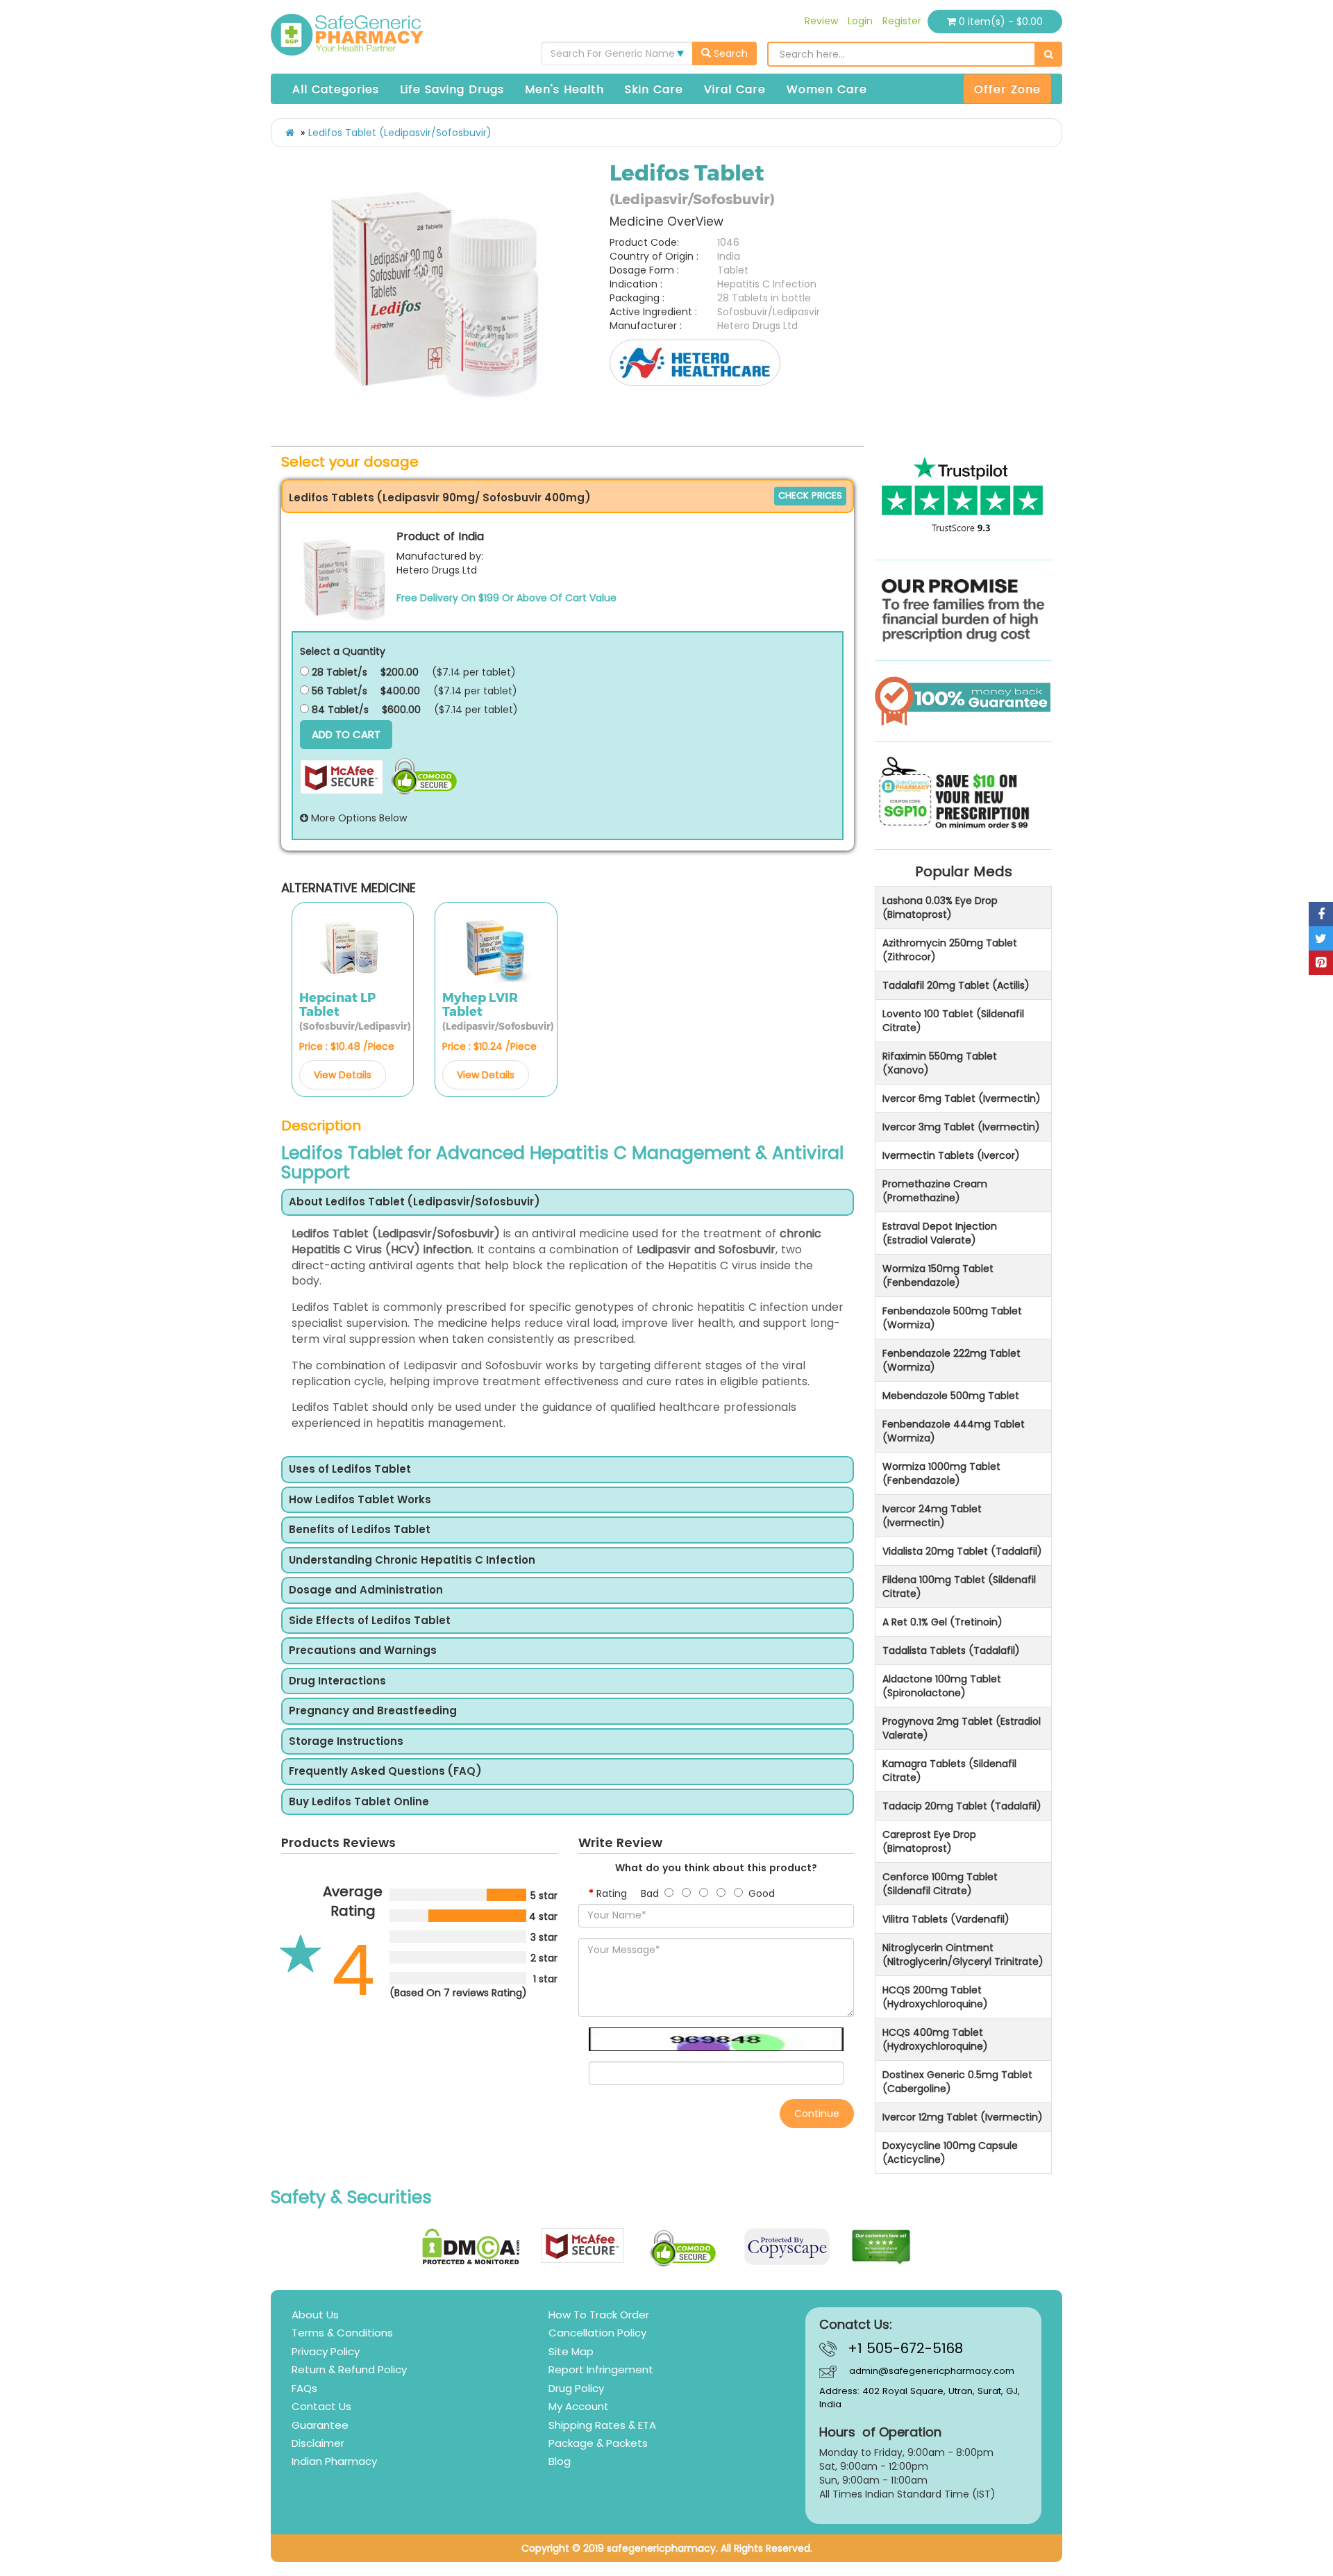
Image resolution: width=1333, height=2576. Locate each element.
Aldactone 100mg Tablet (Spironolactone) (942, 1686)
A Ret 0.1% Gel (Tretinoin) (942, 1622)
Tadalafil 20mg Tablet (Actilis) (956, 985)
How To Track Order (599, 2315)
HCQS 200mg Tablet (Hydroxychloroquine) (935, 1997)
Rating (612, 1893)
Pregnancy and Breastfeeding (373, 1711)
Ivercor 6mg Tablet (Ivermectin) (962, 1098)
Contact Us (321, 2406)
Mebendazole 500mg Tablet (951, 1396)
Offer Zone (1007, 89)
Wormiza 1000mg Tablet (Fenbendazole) (941, 1473)
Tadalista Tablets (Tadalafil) (951, 1650)
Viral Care (735, 89)
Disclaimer (318, 2443)
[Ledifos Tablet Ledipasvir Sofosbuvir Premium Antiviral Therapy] (435, 289)
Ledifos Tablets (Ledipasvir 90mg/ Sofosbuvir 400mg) (440, 497)
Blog (560, 2461)
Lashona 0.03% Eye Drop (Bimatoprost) (940, 908)
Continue (817, 2114)
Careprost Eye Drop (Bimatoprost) (929, 1841)
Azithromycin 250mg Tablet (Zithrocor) (950, 950)
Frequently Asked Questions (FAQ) (385, 1772)
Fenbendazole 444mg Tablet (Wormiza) (954, 1431)
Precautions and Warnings (363, 1651)
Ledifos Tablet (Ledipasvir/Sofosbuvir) (400, 133)
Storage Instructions (346, 1742)
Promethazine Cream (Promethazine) (935, 1191)
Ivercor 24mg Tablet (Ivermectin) (932, 1516)
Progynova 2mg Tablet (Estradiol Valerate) (962, 1728)
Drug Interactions (337, 1681)
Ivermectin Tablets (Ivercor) (951, 1155)
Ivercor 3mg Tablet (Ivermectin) (961, 1127)
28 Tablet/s (338, 672)
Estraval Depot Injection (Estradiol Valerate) (940, 1233)
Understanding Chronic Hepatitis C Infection (412, 1561)
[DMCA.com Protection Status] (471, 2247)
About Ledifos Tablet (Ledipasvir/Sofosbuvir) (414, 1202)
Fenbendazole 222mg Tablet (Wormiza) (951, 1360)
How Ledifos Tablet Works (360, 1500)
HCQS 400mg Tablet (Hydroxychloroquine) (935, 2039)
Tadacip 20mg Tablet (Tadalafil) (962, 1806)
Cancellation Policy (597, 2333)
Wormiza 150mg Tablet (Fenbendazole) (938, 1276)
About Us (315, 2315)
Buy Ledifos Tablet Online (359, 1802)
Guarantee (320, 2425)
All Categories (336, 89)
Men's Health (564, 89)
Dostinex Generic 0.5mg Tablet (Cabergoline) (957, 2082)
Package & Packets (598, 2443)
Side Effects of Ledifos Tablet (370, 1621)
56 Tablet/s (338, 691)
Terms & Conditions (342, 2333)
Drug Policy (576, 2388)
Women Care (827, 89)
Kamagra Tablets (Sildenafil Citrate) (949, 1771)
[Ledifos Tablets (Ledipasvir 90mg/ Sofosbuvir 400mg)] (344, 577)
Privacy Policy (326, 2351)
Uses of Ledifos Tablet (350, 1470)
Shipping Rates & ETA (602, 2425)
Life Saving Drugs (452, 89)
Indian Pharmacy (334, 2461)
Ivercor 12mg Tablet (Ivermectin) (963, 2117)
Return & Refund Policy (349, 2369)
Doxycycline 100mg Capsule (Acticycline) (950, 2152)
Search (729, 53)
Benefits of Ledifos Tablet (360, 1530)
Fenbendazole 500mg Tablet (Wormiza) (952, 1318)
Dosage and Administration (366, 1590)
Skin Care (654, 89)
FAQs (304, 2388)
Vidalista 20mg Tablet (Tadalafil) (962, 1551)
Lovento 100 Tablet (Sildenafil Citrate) (953, 1021)
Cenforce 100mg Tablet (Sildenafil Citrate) (940, 1884)
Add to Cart (346, 734)
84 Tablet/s (339, 710)
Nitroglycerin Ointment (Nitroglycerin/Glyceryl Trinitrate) (963, 1955)
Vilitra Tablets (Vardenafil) (946, 1919)
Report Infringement (601, 2369)
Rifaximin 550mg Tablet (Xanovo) (940, 1063)
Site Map (571, 2351)
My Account (579, 2406)
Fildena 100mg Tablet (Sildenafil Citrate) (959, 1587)
